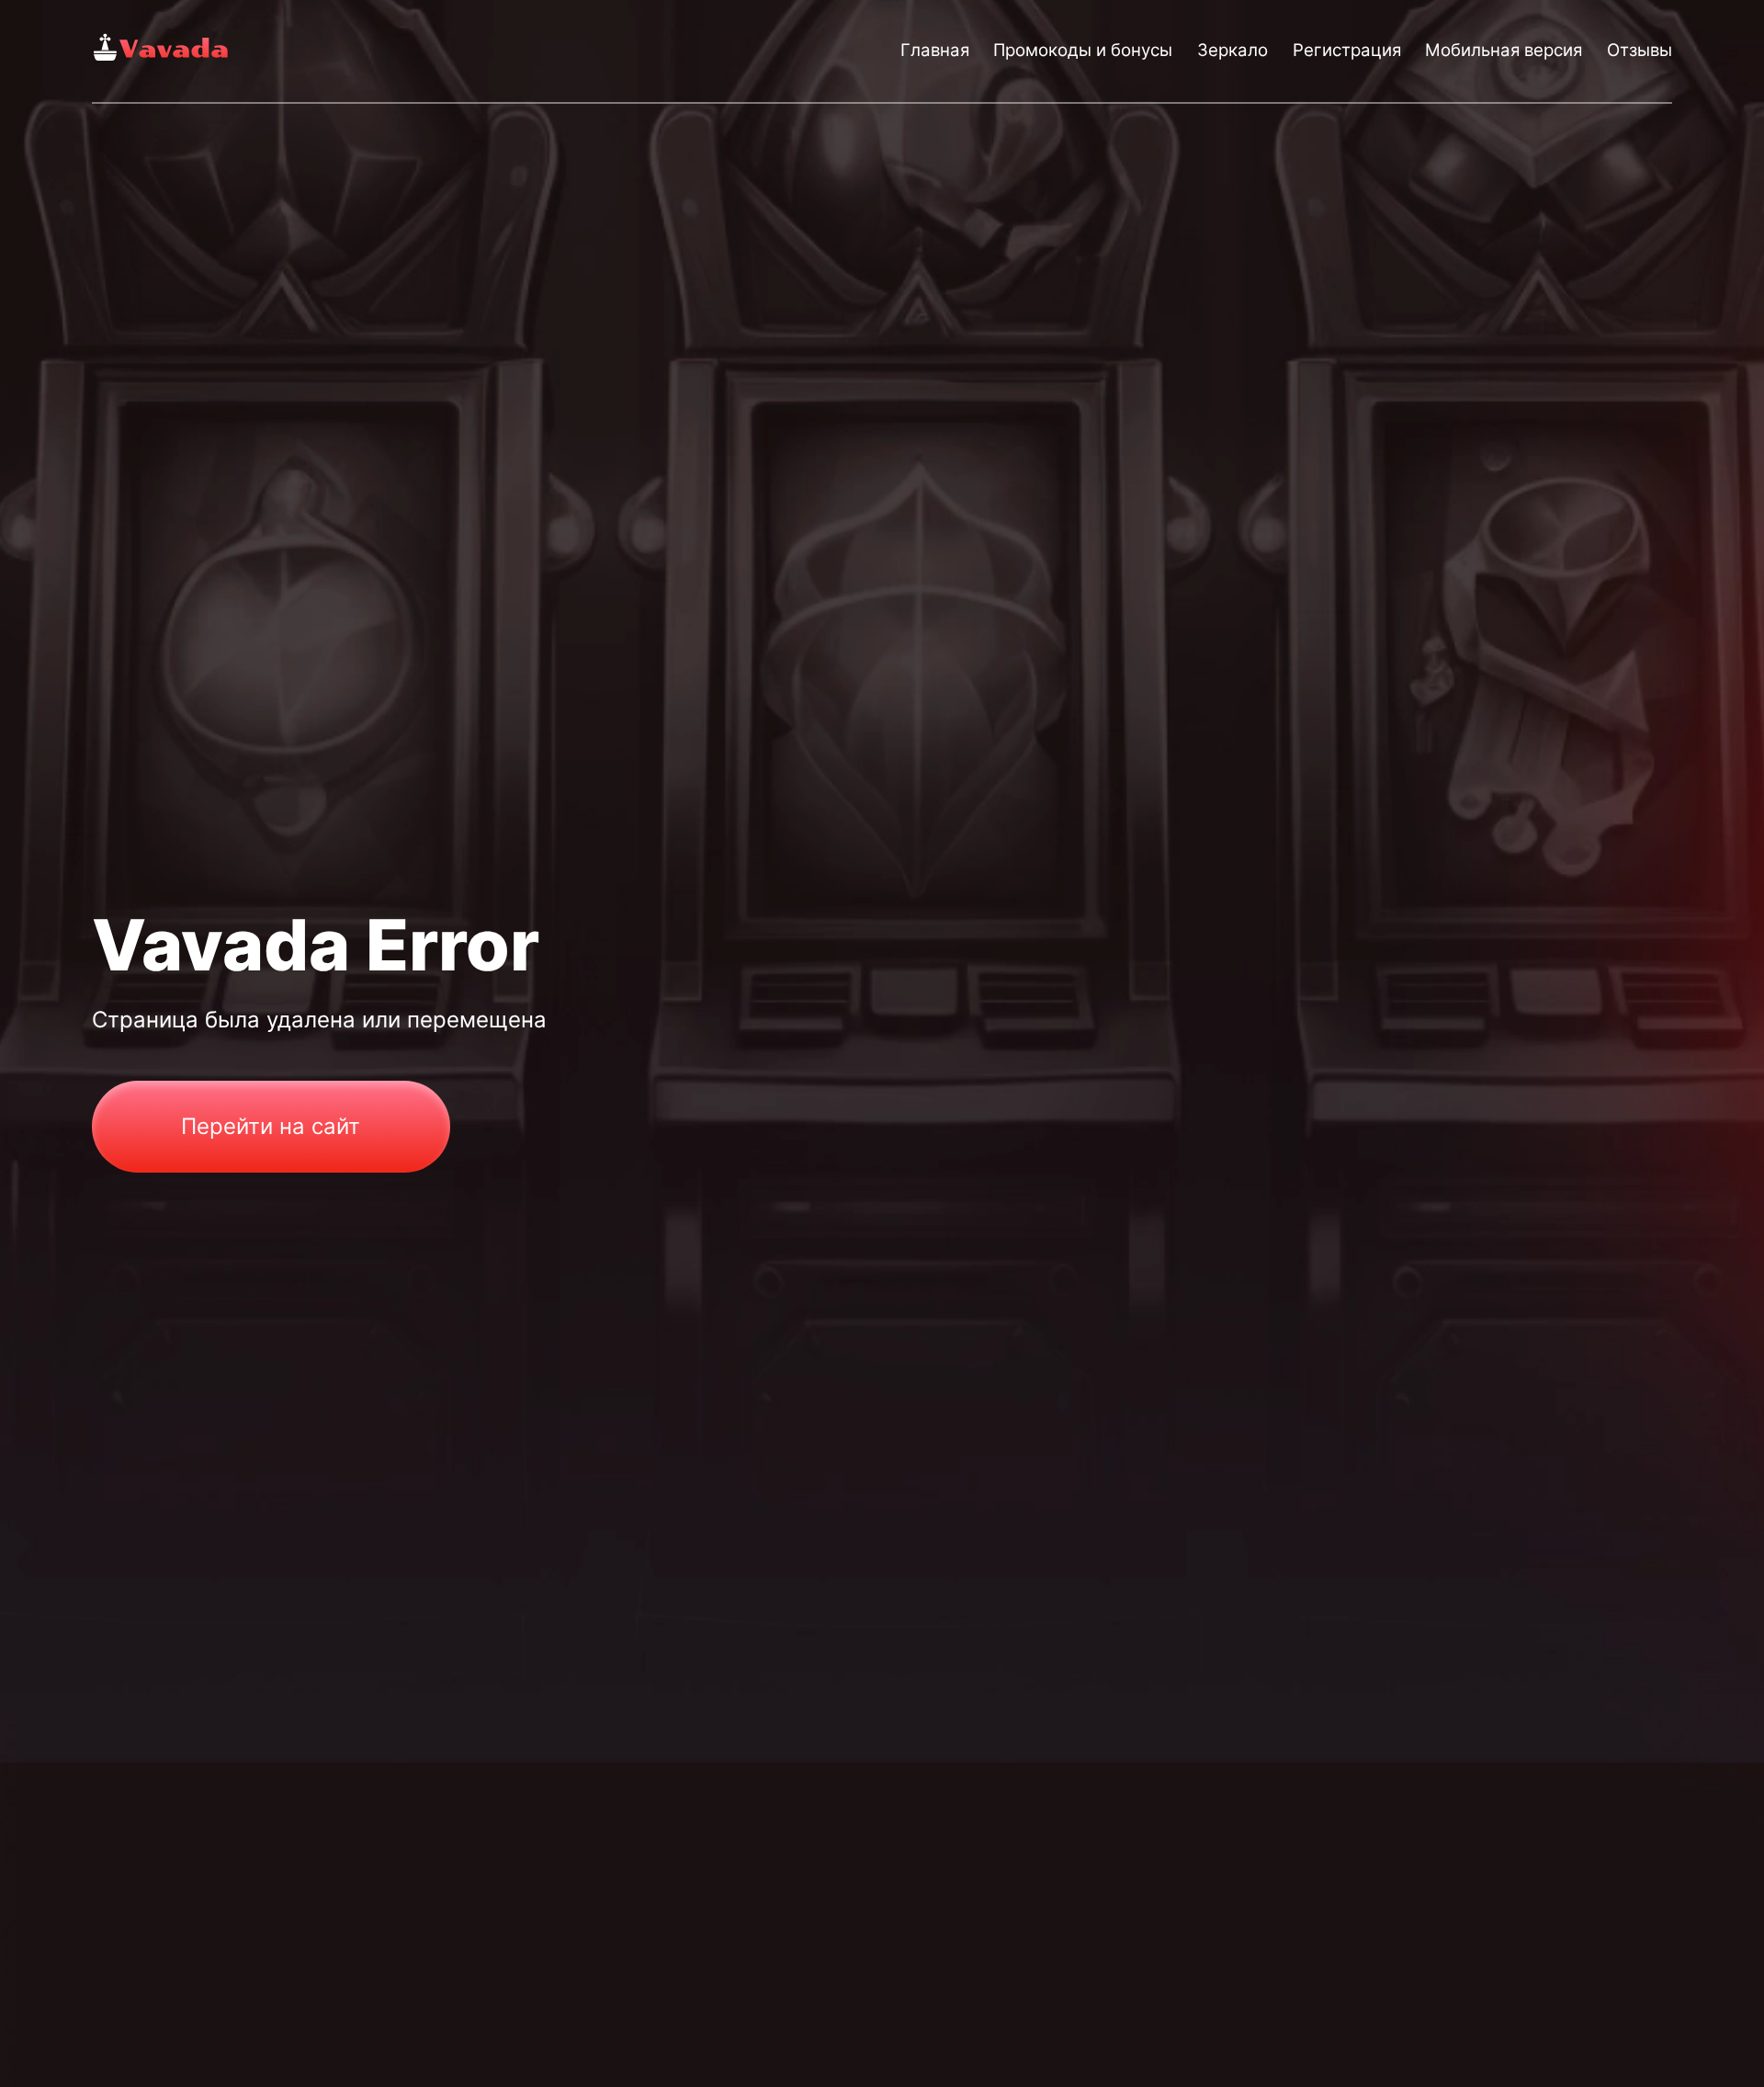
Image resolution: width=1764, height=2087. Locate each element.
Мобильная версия (1504, 50)
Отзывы (1640, 50)
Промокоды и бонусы (1083, 50)
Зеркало (1233, 50)
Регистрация (1347, 50)
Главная (935, 50)
